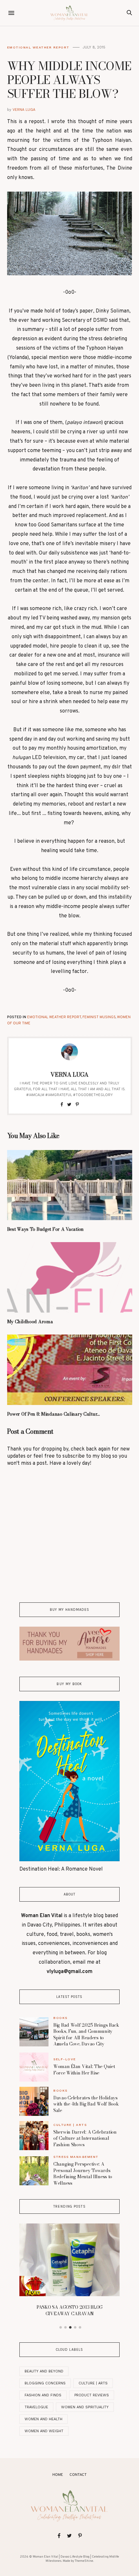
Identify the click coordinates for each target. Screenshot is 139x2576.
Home (58, 2475)
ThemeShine (84, 2561)
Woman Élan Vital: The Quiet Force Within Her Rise (84, 2070)
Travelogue (36, 2407)
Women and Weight (44, 2431)
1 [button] (61, 2328)
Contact (78, 2475)
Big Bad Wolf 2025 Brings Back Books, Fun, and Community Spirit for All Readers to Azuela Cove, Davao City (86, 2035)
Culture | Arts (70, 2125)
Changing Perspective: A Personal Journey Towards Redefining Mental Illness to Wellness (83, 2174)
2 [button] (66, 2328)
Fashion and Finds (43, 2395)
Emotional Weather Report (38, 47)
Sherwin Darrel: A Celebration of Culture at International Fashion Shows (85, 2138)
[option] (69, 2232)
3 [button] (70, 2328)
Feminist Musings (99, 1017)
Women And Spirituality (85, 2407)
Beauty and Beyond (44, 2371)
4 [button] (75, 2328)
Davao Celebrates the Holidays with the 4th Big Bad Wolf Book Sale (86, 2104)
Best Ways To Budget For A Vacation (45, 1229)
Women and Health (43, 2419)
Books (60, 2018)
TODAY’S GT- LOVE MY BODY (69, 2234)
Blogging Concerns (45, 2383)
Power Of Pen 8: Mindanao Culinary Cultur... (53, 1414)
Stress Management (76, 2157)
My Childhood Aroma (30, 1322)
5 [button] (80, 2328)
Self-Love (65, 2059)
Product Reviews (92, 2395)
